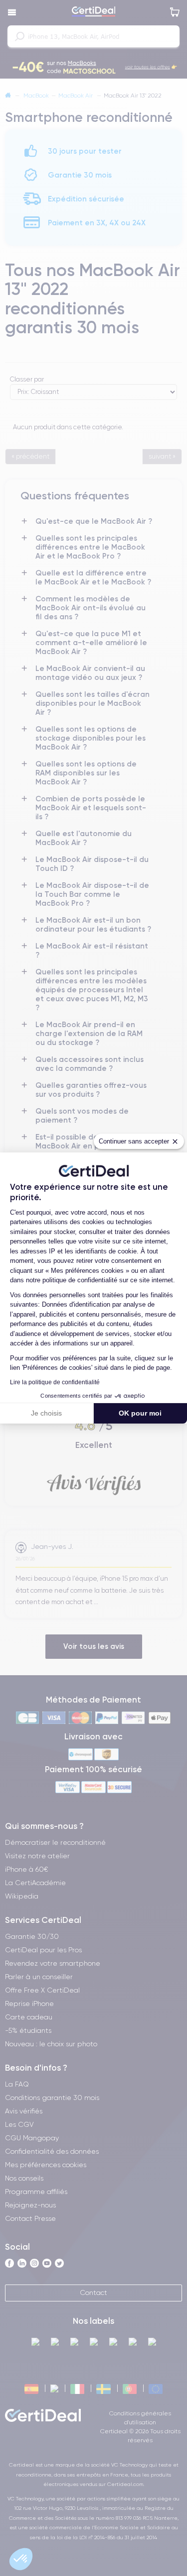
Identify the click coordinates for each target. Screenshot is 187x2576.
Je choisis (46, 1413)
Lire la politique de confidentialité (55, 1382)
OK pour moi (140, 1413)
